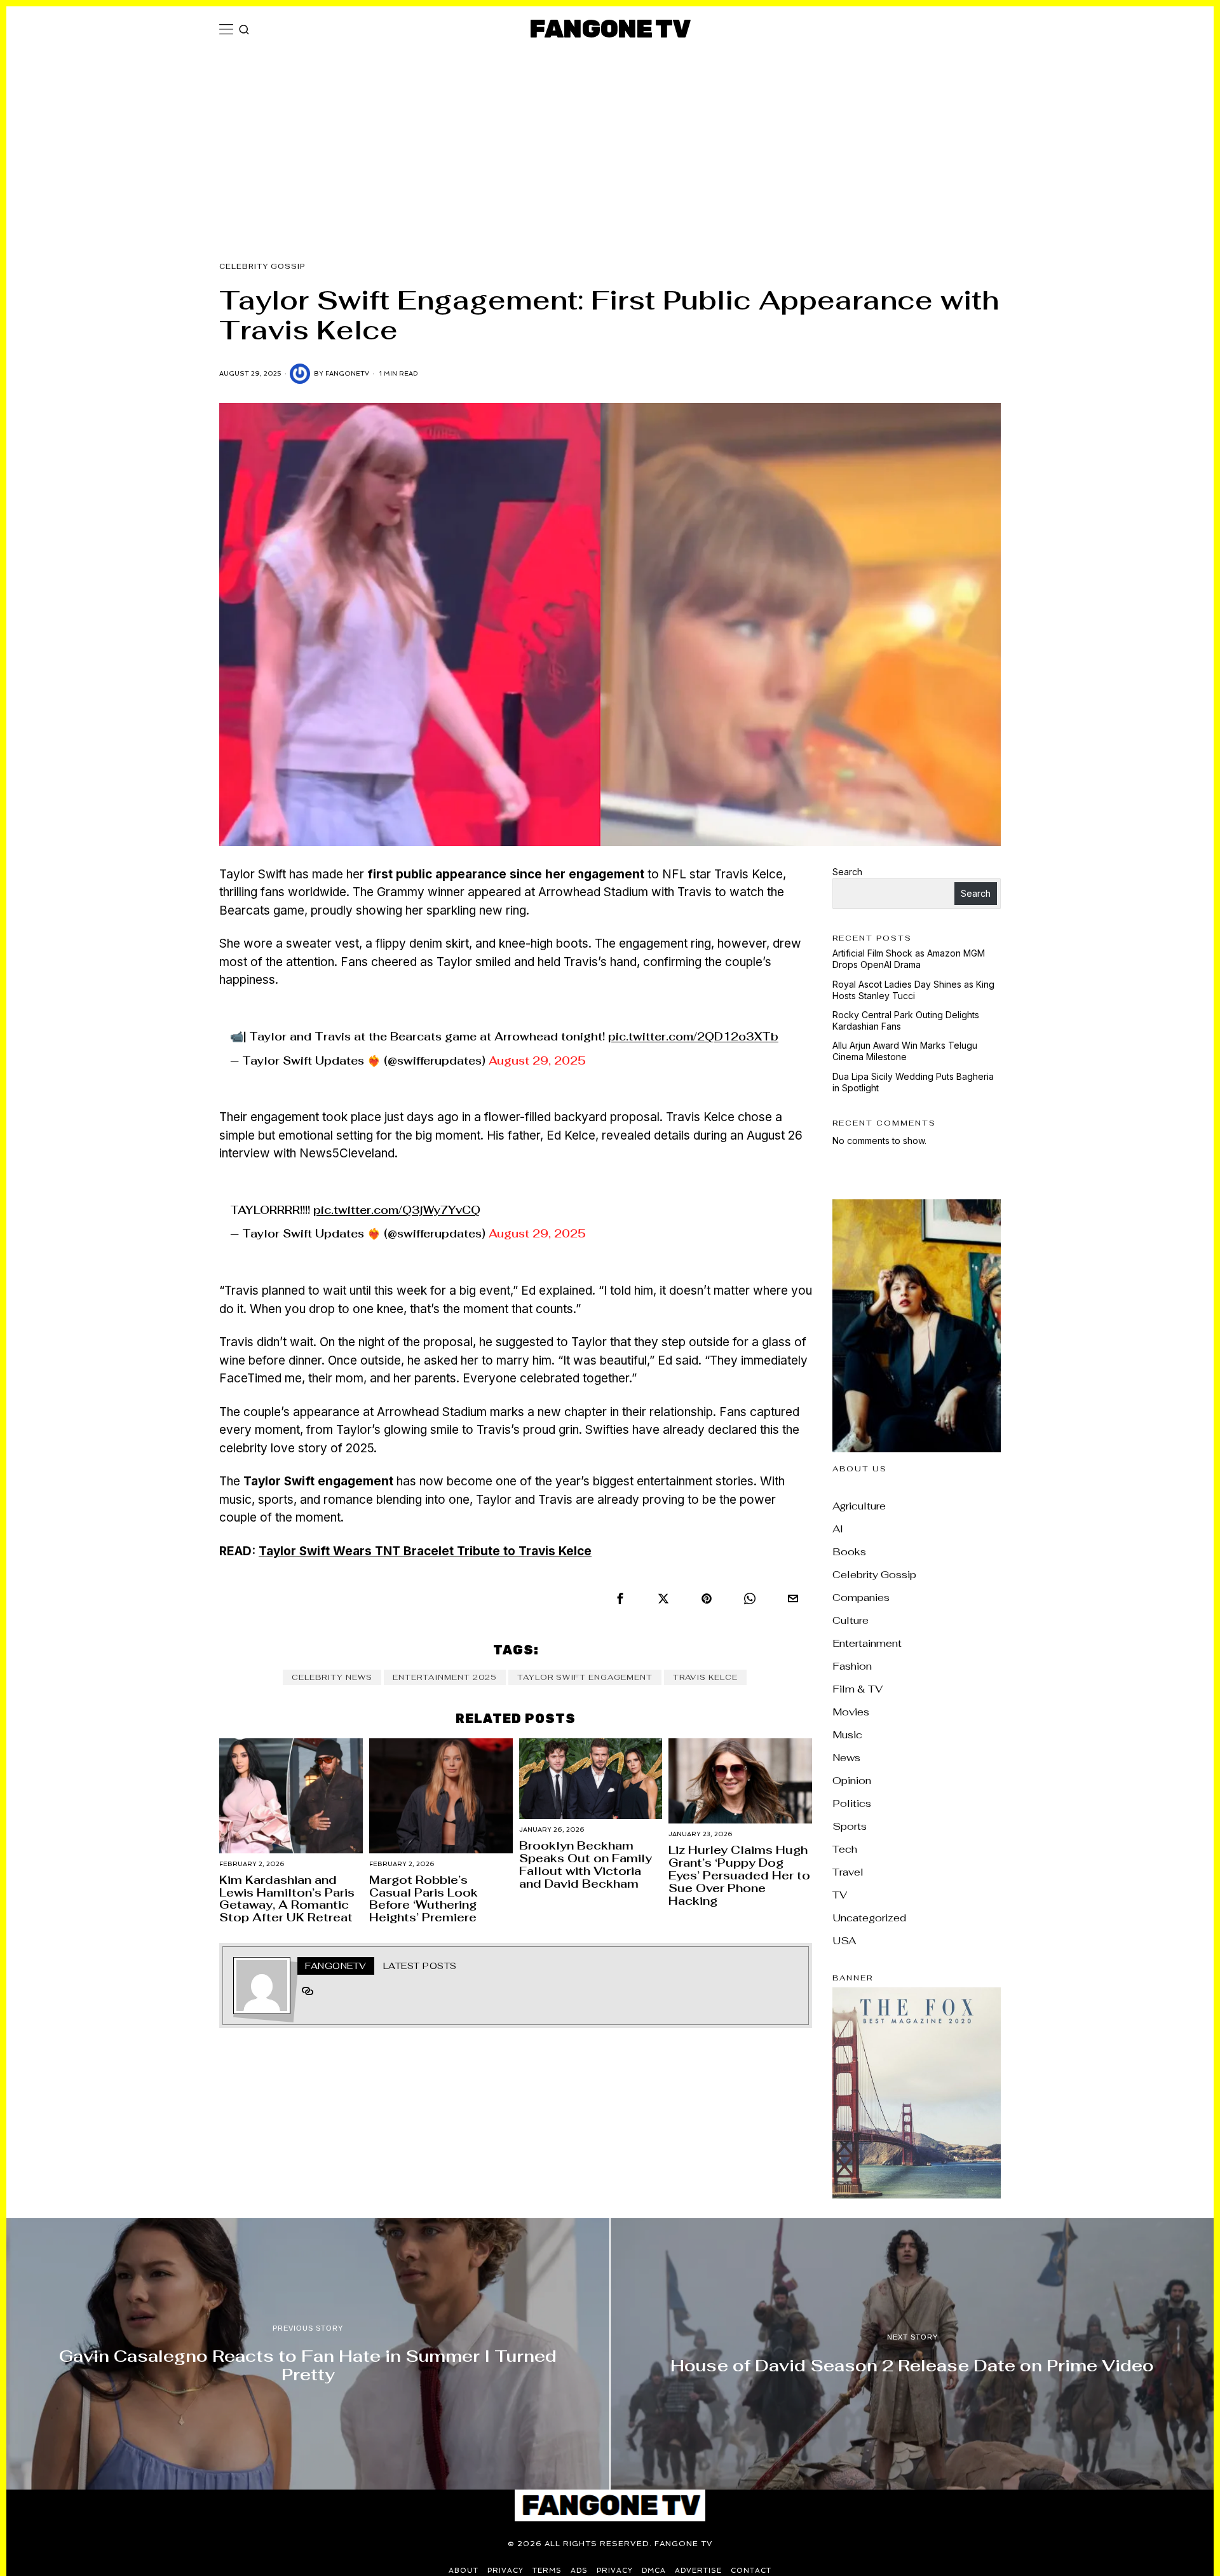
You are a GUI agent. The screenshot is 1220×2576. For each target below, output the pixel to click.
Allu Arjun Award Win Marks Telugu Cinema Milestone (905, 1051)
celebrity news (332, 1677)
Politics (852, 1803)
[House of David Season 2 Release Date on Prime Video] (912, 2354)
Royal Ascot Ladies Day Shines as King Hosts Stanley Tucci (913, 990)
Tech (845, 1849)
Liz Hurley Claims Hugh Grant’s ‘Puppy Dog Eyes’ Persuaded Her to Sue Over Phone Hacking (739, 1875)
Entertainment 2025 (445, 1677)
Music (847, 1735)
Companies (861, 1598)
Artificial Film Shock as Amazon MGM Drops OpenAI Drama (909, 959)
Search (847, 872)
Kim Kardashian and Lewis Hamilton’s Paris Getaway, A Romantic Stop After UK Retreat (287, 1899)
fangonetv (347, 373)
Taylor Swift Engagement (585, 1677)
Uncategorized (869, 1918)
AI (838, 1529)
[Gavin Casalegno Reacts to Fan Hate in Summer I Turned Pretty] (308, 2354)
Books (849, 1552)
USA (844, 1941)
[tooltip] (620, 1598)
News (846, 1758)
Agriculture (859, 1506)
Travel (848, 1872)
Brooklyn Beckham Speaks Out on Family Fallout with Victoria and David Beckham (586, 1864)
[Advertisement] (610, 147)
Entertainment (867, 1643)
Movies (851, 1712)
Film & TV (857, 1689)
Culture (851, 1620)
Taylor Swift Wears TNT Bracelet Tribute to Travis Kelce (425, 1551)
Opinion (852, 1781)
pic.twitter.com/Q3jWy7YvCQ (397, 1210)
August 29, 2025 (537, 1061)
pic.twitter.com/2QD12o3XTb (693, 1037)
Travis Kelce (705, 1677)
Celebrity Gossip (262, 266)
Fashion (852, 1666)
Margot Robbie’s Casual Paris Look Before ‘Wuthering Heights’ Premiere (424, 1899)
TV (840, 1895)
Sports (850, 1826)
